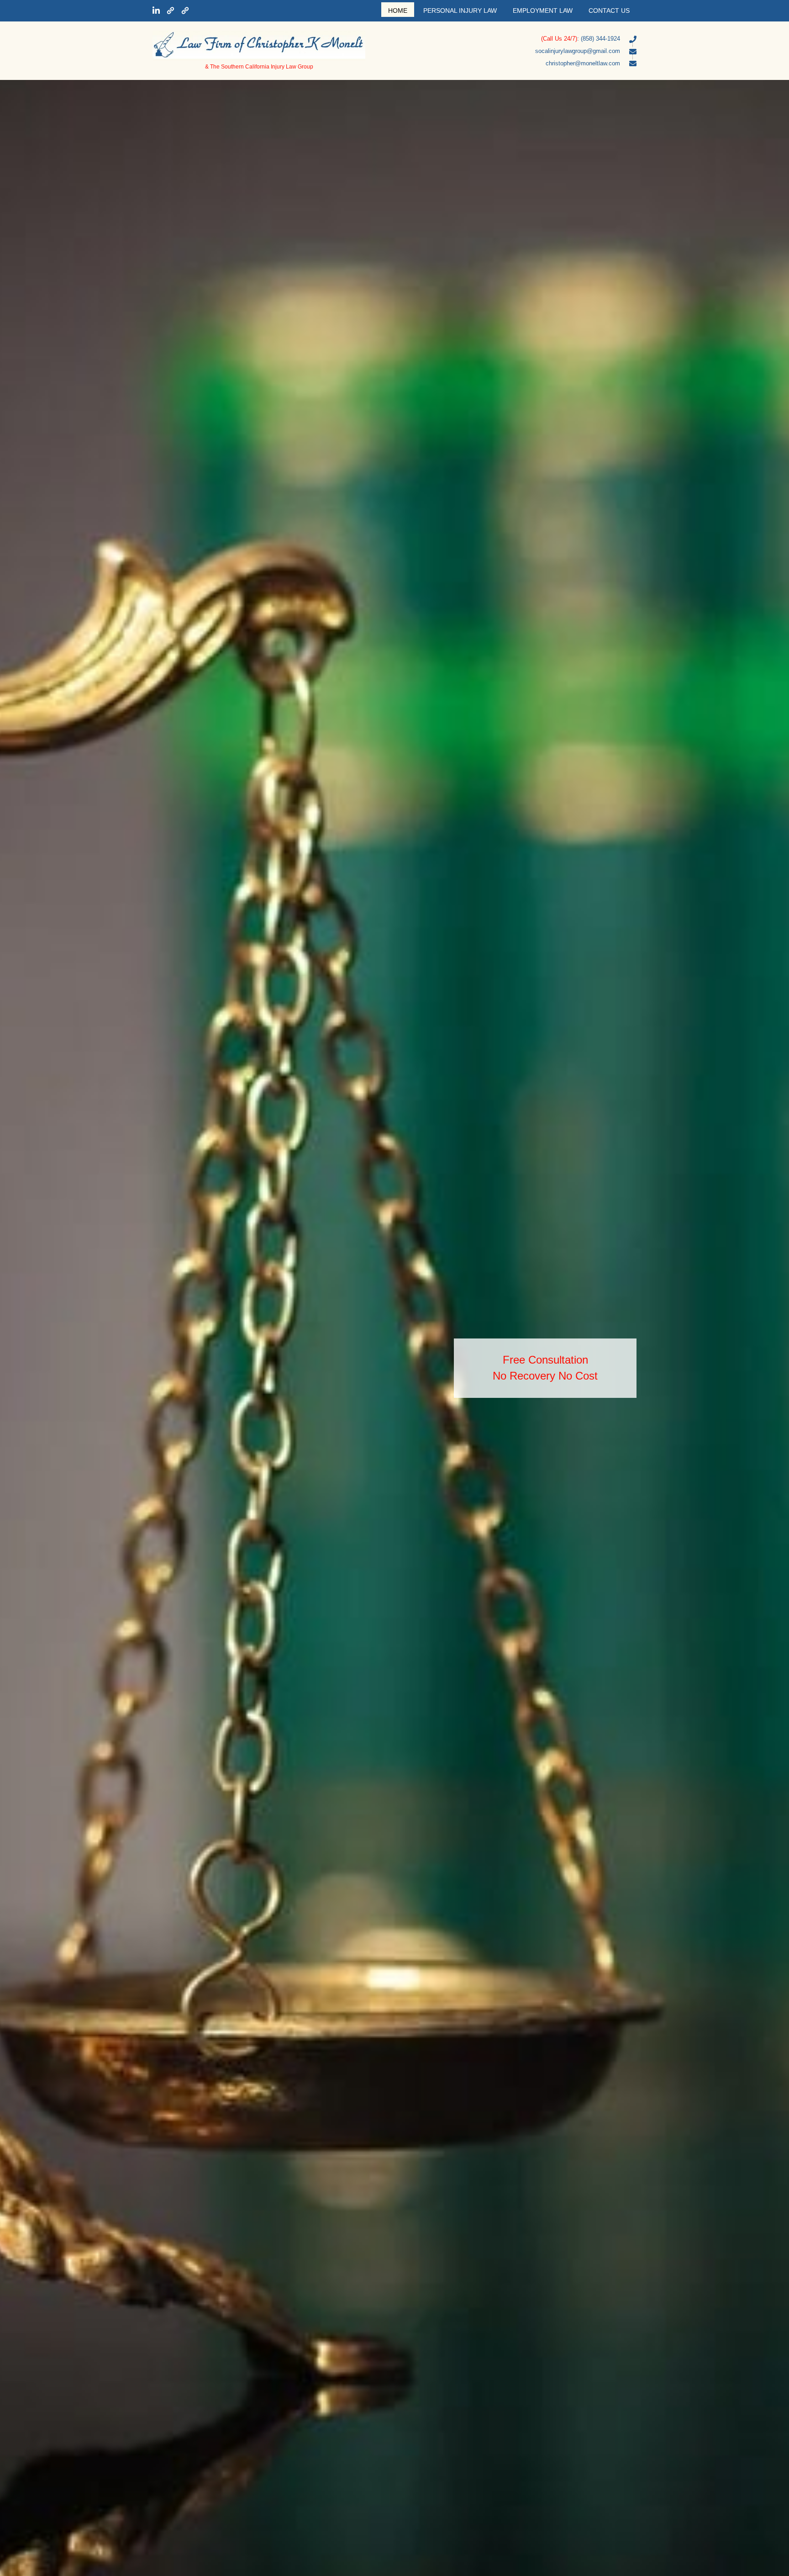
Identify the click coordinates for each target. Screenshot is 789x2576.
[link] (398, 10)
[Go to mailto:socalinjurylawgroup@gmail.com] (510, 51)
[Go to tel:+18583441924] (510, 38)
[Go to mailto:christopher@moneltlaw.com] (510, 63)
